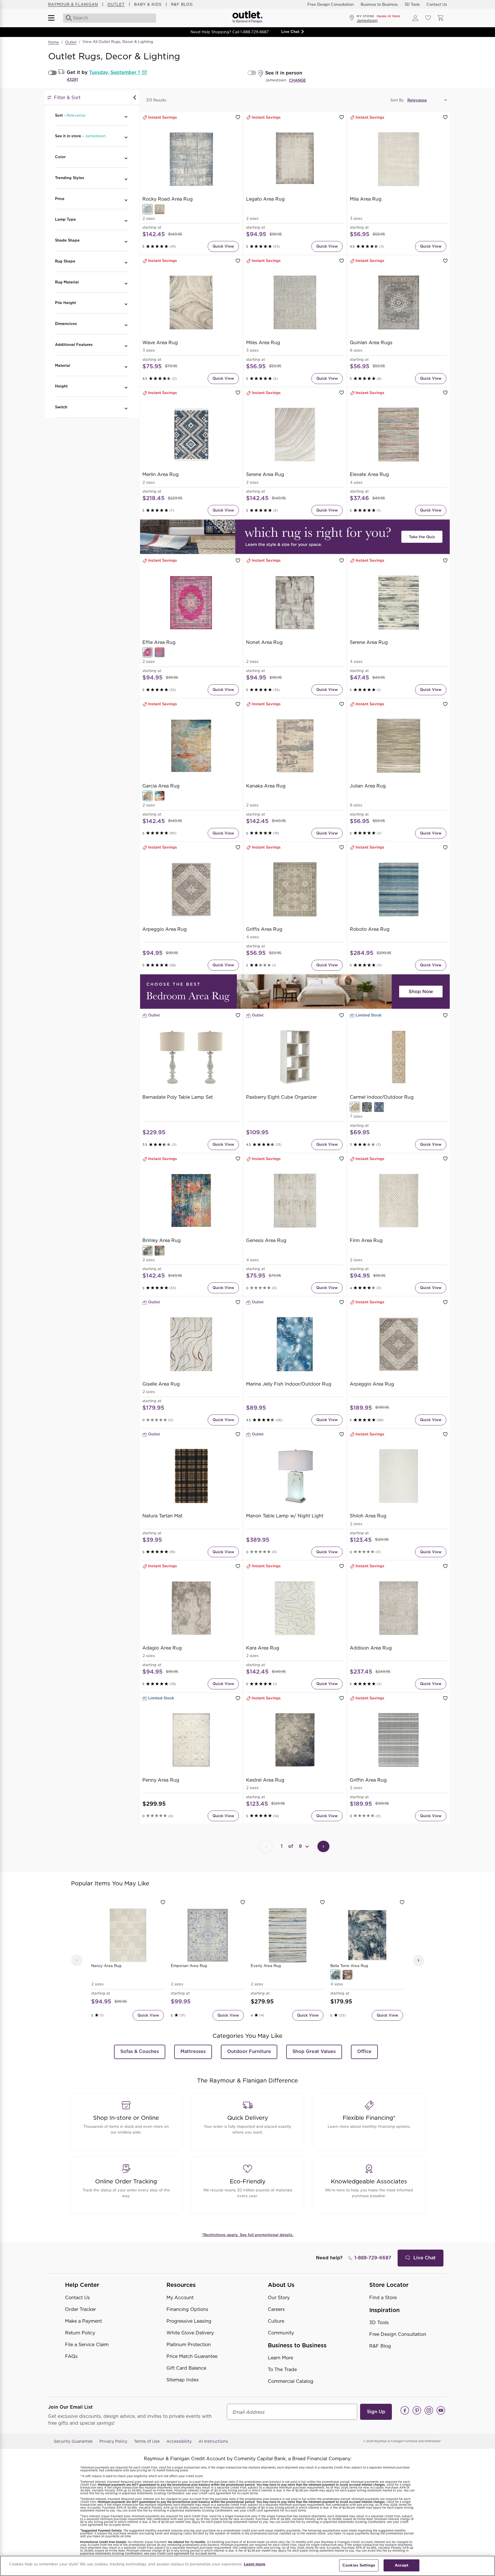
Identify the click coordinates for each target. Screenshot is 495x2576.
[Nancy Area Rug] (128, 1935)
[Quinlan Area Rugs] (399, 303)
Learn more (255, 2564)
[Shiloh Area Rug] (399, 1476)
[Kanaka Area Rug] (295, 746)
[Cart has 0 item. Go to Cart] (441, 18)
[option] (128, 1960)
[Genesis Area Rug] (295, 1201)
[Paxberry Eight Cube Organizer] (295, 1057)
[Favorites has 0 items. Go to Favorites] (428, 18)
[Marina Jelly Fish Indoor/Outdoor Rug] (295, 1344)
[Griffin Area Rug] (399, 1740)
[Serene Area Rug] (295, 435)
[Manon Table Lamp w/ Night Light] (295, 1476)
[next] (419, 1960)
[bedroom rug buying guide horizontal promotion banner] (295, 992)
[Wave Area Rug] (191, 303)
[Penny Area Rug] (191, 1740)
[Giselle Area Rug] (191, 1344)
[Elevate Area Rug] (399, 435)
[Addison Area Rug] (399, 1608)
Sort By (397, 100)
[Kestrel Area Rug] (295, 1740)
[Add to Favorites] (238, 117)
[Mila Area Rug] (399, 159)
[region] (247, 2566)
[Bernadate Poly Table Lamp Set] (191, 1057)
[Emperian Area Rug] (208, 1935)
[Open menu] (54, 18)
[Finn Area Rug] (399, 1201)
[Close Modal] (135, 98)
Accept (401, 2565)
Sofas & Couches (140, 2051)
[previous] (77, 1960)
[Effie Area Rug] (191, 602)
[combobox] (110, 18)
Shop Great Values (314, 2051)
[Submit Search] (67, 18)
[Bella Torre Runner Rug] (347, 1975)
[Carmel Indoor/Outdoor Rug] (399, 1057)
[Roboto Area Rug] (399, 889)
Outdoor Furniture (249, 2051)
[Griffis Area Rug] (295, 889)
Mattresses (193, 2051)
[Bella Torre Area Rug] (367, 1935)
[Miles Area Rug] (295, 303)
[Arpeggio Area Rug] (191, 889)
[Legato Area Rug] (295, 159)
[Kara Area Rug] (295, 1608)
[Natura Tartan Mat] (191, 1476)
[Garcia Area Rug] (191, 746)
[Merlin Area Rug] (191, 435)
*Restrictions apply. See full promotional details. (248, 2235)
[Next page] (323, 1846)
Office (364, 2051)
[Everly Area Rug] (287, 1935)
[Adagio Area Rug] (191, 1608)
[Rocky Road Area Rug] (191, 159)
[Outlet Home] (247, 18)
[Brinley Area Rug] (191, 1201)
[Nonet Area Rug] (295, 602)
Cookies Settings (359, 2565)
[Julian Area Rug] (399, 746)
